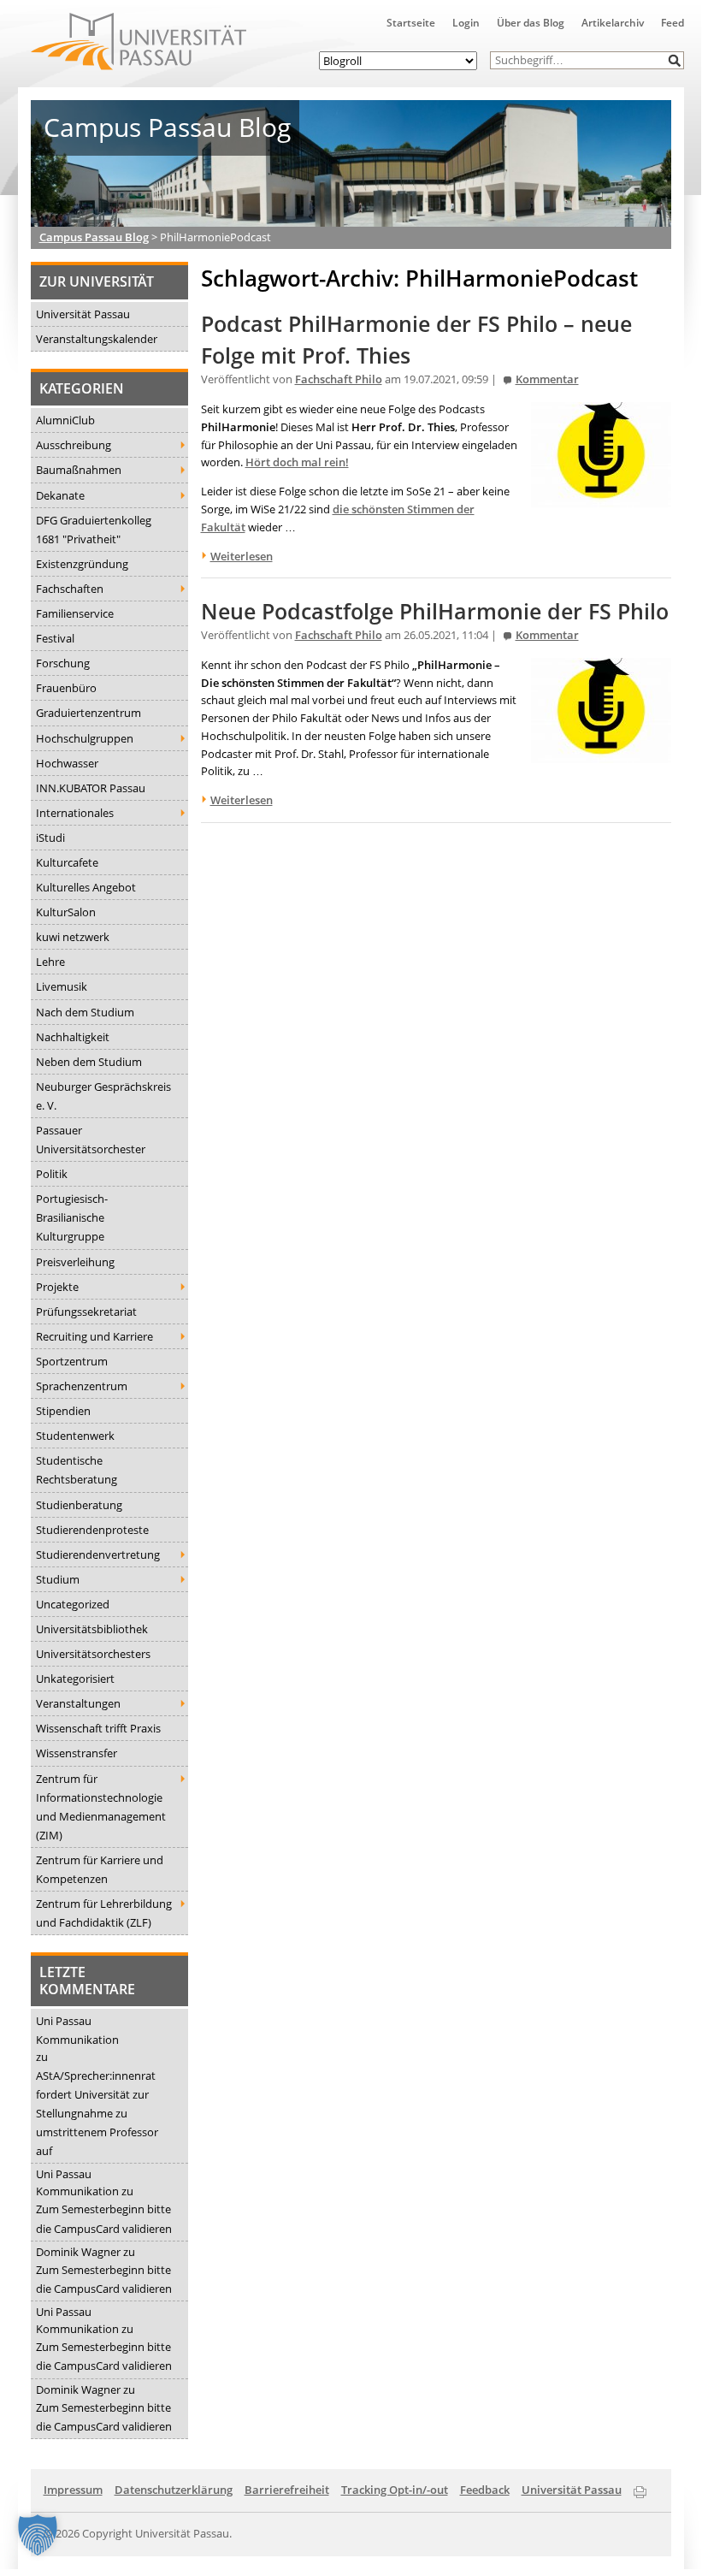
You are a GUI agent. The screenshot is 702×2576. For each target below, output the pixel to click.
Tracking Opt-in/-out (395, 2490)
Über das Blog (531, 23)
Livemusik (62, 986)
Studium (58, 1579)
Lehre (50, 962)
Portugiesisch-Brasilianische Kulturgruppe (72, 1217)
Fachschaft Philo (339, 379)
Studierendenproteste (92, 1530)
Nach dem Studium (85, 1012)
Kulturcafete (67, 862)
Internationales (75, 813)
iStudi (50, 838)
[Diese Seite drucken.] (640, 2489)
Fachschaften (70, 589)
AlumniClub (65, 420)
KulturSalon (66, 912)
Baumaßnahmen (79, 470)
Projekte (57, 1287)
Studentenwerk (75, 1436)
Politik (52, 1174)
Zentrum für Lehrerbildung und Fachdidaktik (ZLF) (104, 1913)
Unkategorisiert (75, 1679)
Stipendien (63, 1411)
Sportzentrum (72, 1361)
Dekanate (60, 495)
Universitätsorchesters (93, 1654)
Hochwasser (67, 763)
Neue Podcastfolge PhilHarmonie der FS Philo (435, 611)
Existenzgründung (82, 564)
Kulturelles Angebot (86, 887)
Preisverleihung (75, 1262)
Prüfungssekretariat (86, 1312)
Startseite (411, 23)
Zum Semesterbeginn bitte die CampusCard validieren (104, 2218)
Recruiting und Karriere (94, 1336)
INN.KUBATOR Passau (91, 788)
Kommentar (547, 379)
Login (466, 23)
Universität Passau (83, 314)
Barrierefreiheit (287, 2490)
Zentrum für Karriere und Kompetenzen (100, 1869)
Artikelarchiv (613, 23)
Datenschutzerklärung (174, 2490)
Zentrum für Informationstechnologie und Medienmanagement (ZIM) (101, 1807)
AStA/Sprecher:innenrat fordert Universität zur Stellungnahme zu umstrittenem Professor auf (97, 2113)
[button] (675, 60)
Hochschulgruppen (85, 738)
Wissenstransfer (77, 1753)
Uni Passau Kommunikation (77, 2030)
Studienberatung (79, 1505)
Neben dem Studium (89, 1062)
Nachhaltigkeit (73, 1037)
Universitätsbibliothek (92, 1629)
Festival (55, 638)
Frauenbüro (66, 688)
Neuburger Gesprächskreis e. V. (103, 1096)
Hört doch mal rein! (297, 462)
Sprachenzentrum (82, 1386)
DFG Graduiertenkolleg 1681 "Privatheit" (94, 530)
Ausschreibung (74, 445)
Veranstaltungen (78, 1703)
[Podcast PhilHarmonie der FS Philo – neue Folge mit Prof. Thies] (601, 498)
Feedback (485, 2490)
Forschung (63, 663)
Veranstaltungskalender (97, 339)
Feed (673, 23)
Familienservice (75, 613)
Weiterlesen (242, 556)
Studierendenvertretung (98, 1554)
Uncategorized (73, 1604)
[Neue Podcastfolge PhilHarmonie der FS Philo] (601, 754)
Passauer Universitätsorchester (91, 1140)
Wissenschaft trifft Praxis (98, 1728)
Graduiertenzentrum (88, 713)
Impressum (73, 2490)
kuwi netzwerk (73, 937)
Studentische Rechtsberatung (77, 1470)
